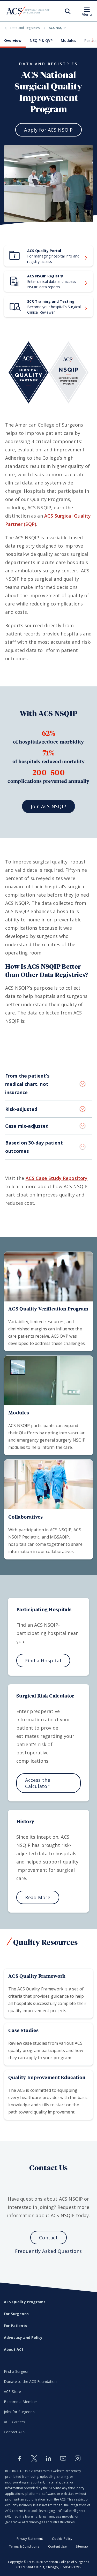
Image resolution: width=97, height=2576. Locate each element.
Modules (68, 40)
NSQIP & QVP (41, 40)
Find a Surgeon (17, 2371)
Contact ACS (15, 2432)
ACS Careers (14, 2422)
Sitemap (82, 2546)
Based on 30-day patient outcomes (34, 1147)
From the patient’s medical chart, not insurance (27, 1084)
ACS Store (12, 2392)
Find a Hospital (43, 1661)
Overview (13, 40)
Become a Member (20, 2402)
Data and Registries (25, 28)
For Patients (16, 2326)
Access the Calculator (38, 1783)
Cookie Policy (62, 2539)
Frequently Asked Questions (48, 2251)
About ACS (14, 2349)
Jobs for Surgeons (19, 2412)
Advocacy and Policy (23, 2338)
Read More (38, 1897)
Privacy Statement (30, 2539)
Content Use (57, 2546)
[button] (92, 40)
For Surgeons (16, 2314)
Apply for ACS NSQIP (48, 130)
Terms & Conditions (24, 2546)
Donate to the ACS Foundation (30, 2381)
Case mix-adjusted (27, 1126)
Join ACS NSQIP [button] (48, 806)
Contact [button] (48, 2238)
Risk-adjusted (21, 1109)
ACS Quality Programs (25, 2302)
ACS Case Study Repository (57, 1178)
